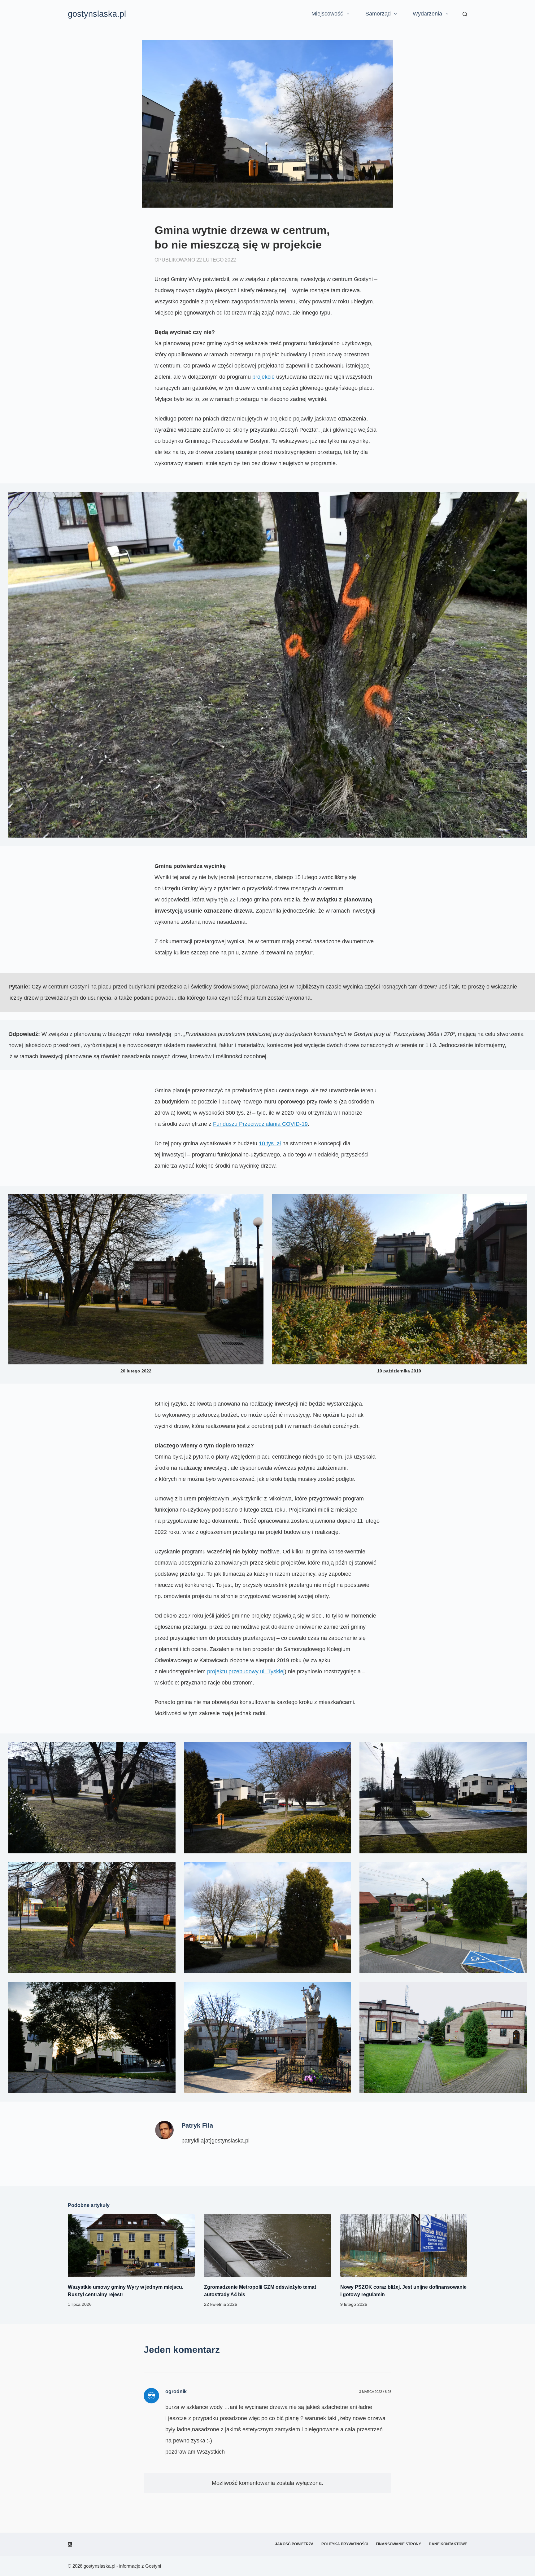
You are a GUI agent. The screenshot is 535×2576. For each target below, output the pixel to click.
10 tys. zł (270, 1143)
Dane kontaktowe (448, 2544)
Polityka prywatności (345, 2544)
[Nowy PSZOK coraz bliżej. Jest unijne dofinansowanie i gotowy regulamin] (404, 2246)
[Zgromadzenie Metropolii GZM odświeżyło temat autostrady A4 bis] (267, 2246)
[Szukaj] (465, 14)
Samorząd (378, 14)
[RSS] (70, 2544)
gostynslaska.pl (97, 14)
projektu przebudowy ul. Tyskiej (246, 1671)
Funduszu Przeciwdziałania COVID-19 (260, 1124)
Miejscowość (327, 14)
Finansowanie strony (398, 2544)
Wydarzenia (427, 14)
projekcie (263, 377)
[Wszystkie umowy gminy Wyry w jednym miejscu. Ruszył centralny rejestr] (131, 2246)
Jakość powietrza (294, 2544)
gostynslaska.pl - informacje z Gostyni (122, 2566)
